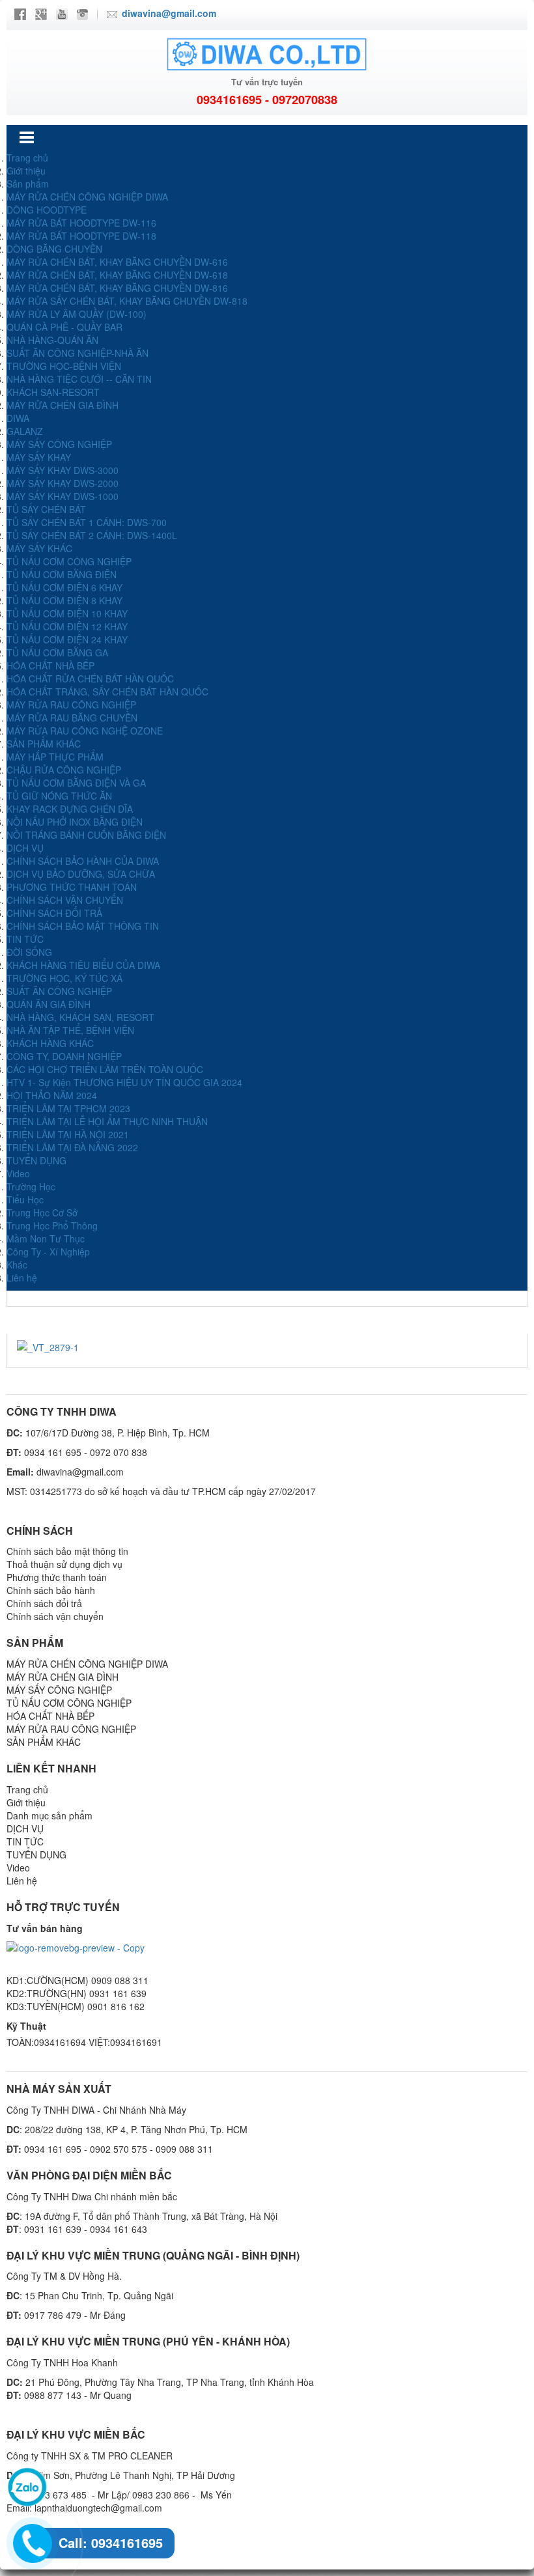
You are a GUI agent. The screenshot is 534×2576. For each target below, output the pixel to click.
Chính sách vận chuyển (55, 1616)
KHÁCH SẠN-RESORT (53, 392)
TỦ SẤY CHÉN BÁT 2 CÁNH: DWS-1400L (92, 535)
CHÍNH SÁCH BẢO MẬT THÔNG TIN (83, 926)
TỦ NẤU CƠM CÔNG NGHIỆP (69, 561)
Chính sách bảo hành (51, 1590)
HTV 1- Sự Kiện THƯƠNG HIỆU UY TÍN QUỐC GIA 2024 (124, 1082)
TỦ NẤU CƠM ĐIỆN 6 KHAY (64, 587)
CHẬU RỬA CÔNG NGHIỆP (64, 770)
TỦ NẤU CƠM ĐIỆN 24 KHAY (67, 639)
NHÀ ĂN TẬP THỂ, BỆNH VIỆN (70, 1030)
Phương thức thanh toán (57, 1577)
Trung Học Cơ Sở (42, 1212)
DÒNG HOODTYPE (47, 210)
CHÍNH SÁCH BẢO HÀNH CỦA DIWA (83, 861)
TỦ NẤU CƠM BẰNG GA (57, 652)
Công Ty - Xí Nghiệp (48, 1252)
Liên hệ (22, 1278)
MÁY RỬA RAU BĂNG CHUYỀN (72, 718)
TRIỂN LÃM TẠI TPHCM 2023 (68, 1108)
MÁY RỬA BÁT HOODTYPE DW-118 (81, 236)
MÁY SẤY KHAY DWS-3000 (63, 470)
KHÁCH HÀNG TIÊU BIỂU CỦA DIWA (83, 965)
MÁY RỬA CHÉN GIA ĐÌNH (63, 405)
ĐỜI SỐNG (29, 952)
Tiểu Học (25, 1199)
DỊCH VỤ (25, 848)
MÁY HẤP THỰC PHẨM (55, 757)
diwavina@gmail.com (169, 13)
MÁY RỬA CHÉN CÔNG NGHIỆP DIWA (87, 197)
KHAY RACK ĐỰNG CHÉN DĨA (70, 809)
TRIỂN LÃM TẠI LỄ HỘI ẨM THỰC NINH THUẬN (107, 1121)
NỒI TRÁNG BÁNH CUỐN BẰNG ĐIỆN (86, 835)
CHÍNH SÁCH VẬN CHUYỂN (65, 900)
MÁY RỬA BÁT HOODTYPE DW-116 (81, 223)
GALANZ (25, 431)
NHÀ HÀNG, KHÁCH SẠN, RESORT (80, 1017)
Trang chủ (27, 158)
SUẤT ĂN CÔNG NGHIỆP (59, 991)
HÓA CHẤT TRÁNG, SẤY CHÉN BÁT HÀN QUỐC (107, 692)
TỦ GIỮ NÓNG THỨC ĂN (59, 796)
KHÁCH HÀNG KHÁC (50, 1043)
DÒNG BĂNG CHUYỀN (54, 249)
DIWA (18, 418)
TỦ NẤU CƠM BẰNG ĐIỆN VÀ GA (76, 783)
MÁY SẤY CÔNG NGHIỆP (59, 444)
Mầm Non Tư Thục (46, 1239)
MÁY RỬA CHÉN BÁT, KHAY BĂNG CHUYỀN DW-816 (117, 288)
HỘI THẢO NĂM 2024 (52, 1095)
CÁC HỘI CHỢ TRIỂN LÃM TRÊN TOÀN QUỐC (105, 1069)
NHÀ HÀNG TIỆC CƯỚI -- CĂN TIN (79, 379)
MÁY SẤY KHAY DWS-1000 (63, 496)
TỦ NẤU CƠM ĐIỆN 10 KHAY (67, 613)
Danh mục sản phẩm (49, 1815)
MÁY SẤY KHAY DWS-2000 (63, 483)
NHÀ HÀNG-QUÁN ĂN (52, 340)
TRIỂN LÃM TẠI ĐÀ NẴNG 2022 (72, 1147)
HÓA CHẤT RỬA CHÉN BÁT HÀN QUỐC (90, 679)
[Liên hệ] (30, 2540)
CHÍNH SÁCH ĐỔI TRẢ (54, 913)
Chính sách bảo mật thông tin (67, 1551)
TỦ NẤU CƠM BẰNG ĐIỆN (62, 574)
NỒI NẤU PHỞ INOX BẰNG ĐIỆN (75, 822)
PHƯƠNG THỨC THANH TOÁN (72, 887)
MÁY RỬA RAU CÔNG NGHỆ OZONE (85, 731)
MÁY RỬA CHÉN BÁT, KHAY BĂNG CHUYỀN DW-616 (117, 262)
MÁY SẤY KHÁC (39, 548)
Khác (17, 1265)
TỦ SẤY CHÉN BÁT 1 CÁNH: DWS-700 (87, 522)
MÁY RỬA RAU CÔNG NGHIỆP (71, 705)
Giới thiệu (26, 171)
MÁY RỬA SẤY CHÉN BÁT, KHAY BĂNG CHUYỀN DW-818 (127, 301)
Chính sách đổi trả (44, 1603)
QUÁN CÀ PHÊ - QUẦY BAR (64, 327)
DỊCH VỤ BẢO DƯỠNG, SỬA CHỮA (81, 874)
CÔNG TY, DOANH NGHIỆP (64, 1056)
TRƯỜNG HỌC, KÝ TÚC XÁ (64, 978)
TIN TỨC (25, 939)
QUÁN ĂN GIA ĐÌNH (49, 1004)
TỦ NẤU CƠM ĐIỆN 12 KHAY (67, 626)
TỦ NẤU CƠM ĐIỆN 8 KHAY (64, 600)
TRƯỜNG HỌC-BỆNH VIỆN (64, 366)
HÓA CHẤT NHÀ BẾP (50, 665)
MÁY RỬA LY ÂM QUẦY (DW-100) (77, 314)
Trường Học (31, 1186)
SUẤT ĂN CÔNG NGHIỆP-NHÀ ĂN (77, 353)
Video (18, 1173)
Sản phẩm (28, 184)
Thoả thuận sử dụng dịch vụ (64, 1564)
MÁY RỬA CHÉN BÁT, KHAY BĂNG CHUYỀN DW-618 (117, 275)
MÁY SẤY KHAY (39, 457)
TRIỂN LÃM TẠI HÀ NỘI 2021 (68, 1134)
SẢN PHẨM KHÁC (44, 744)
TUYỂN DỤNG (36, 1160)
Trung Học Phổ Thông (52, 1225)
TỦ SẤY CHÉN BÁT (46, 509)
